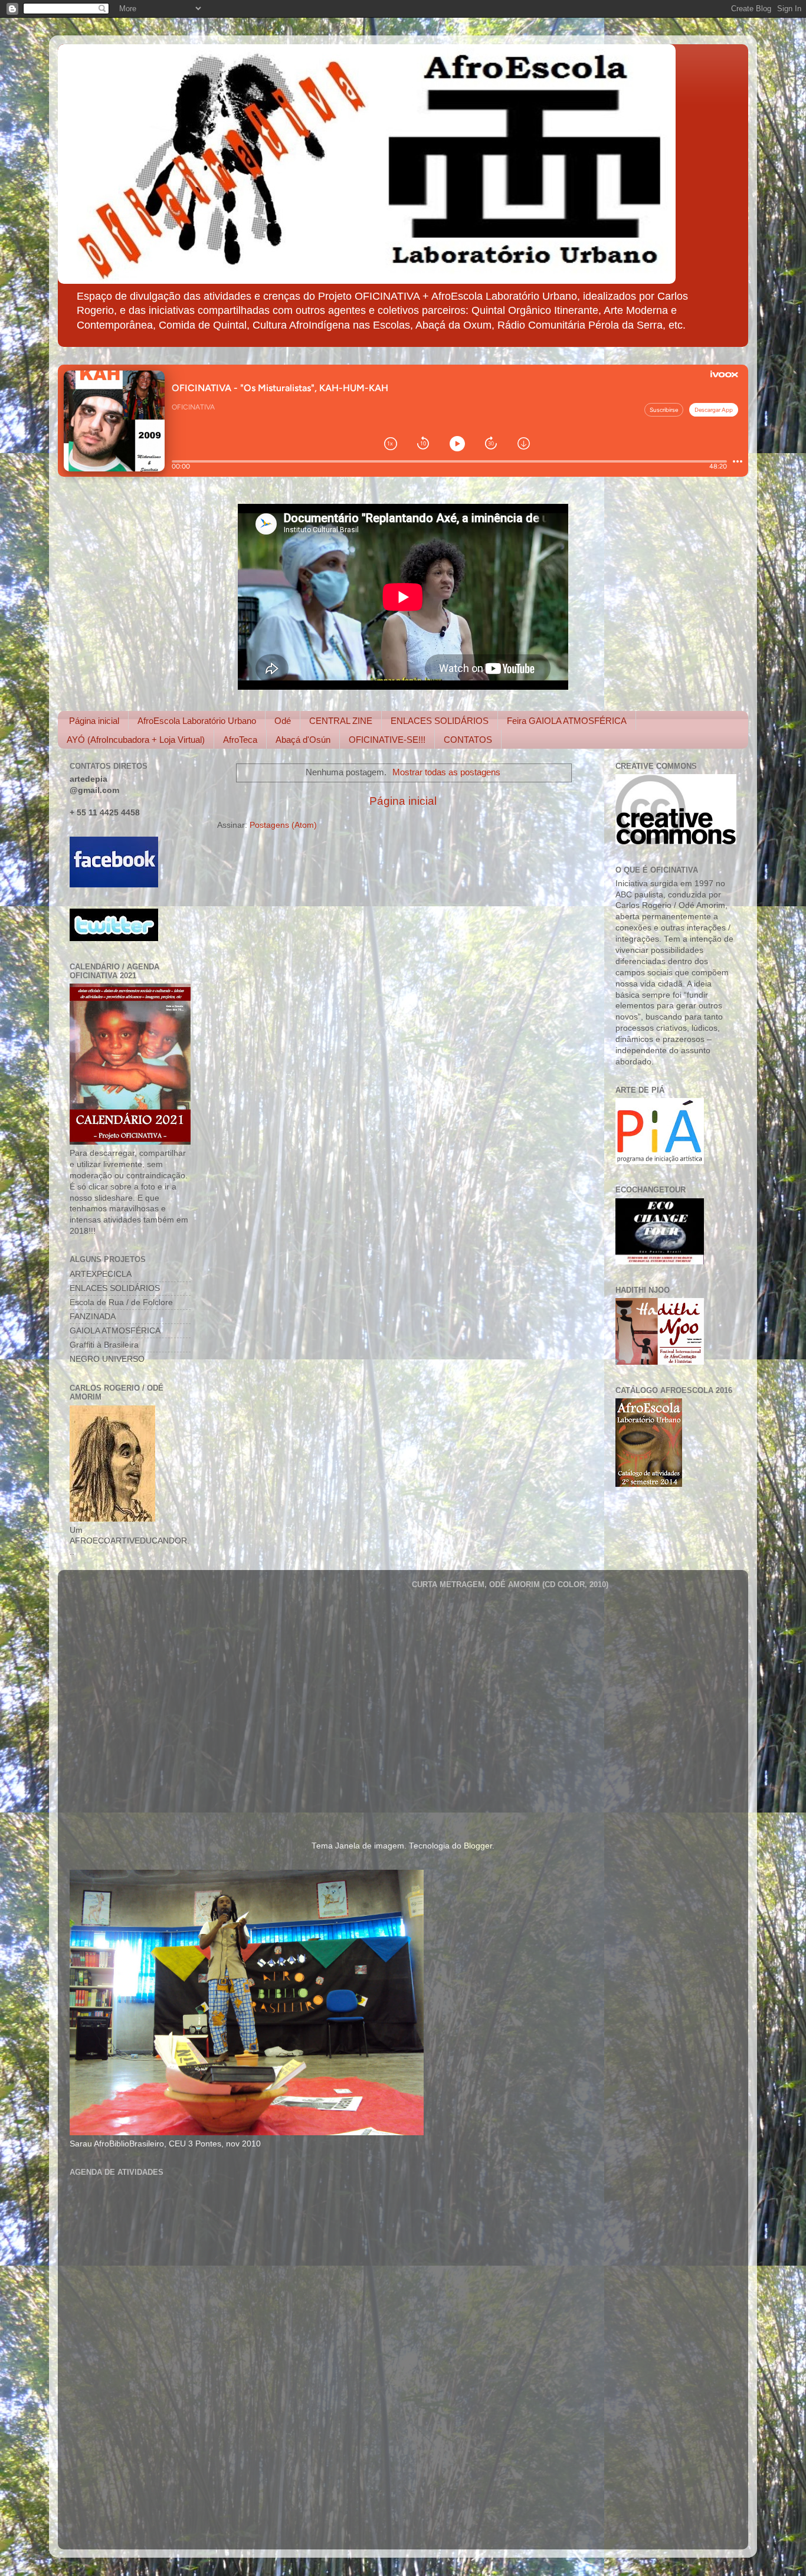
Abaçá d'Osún (303, 740)
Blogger (478, 1846)
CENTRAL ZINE (341, 721)
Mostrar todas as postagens (446, 772)
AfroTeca (240, 740)
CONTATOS (468, 740)
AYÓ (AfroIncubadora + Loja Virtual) (136, 740)
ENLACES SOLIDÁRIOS (440, 721)
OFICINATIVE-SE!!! (387, 740)
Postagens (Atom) (283, 825)
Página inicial (94, 721)
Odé (283, 721)
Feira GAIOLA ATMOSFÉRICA (567, 721)
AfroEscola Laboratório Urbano (197, 721)
